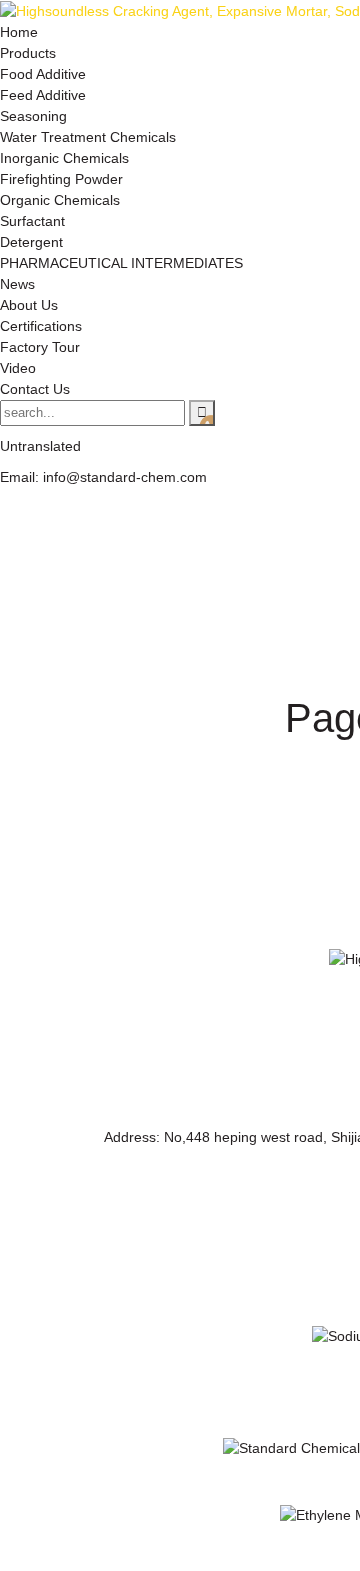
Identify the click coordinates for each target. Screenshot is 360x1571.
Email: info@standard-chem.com (103, 477)
